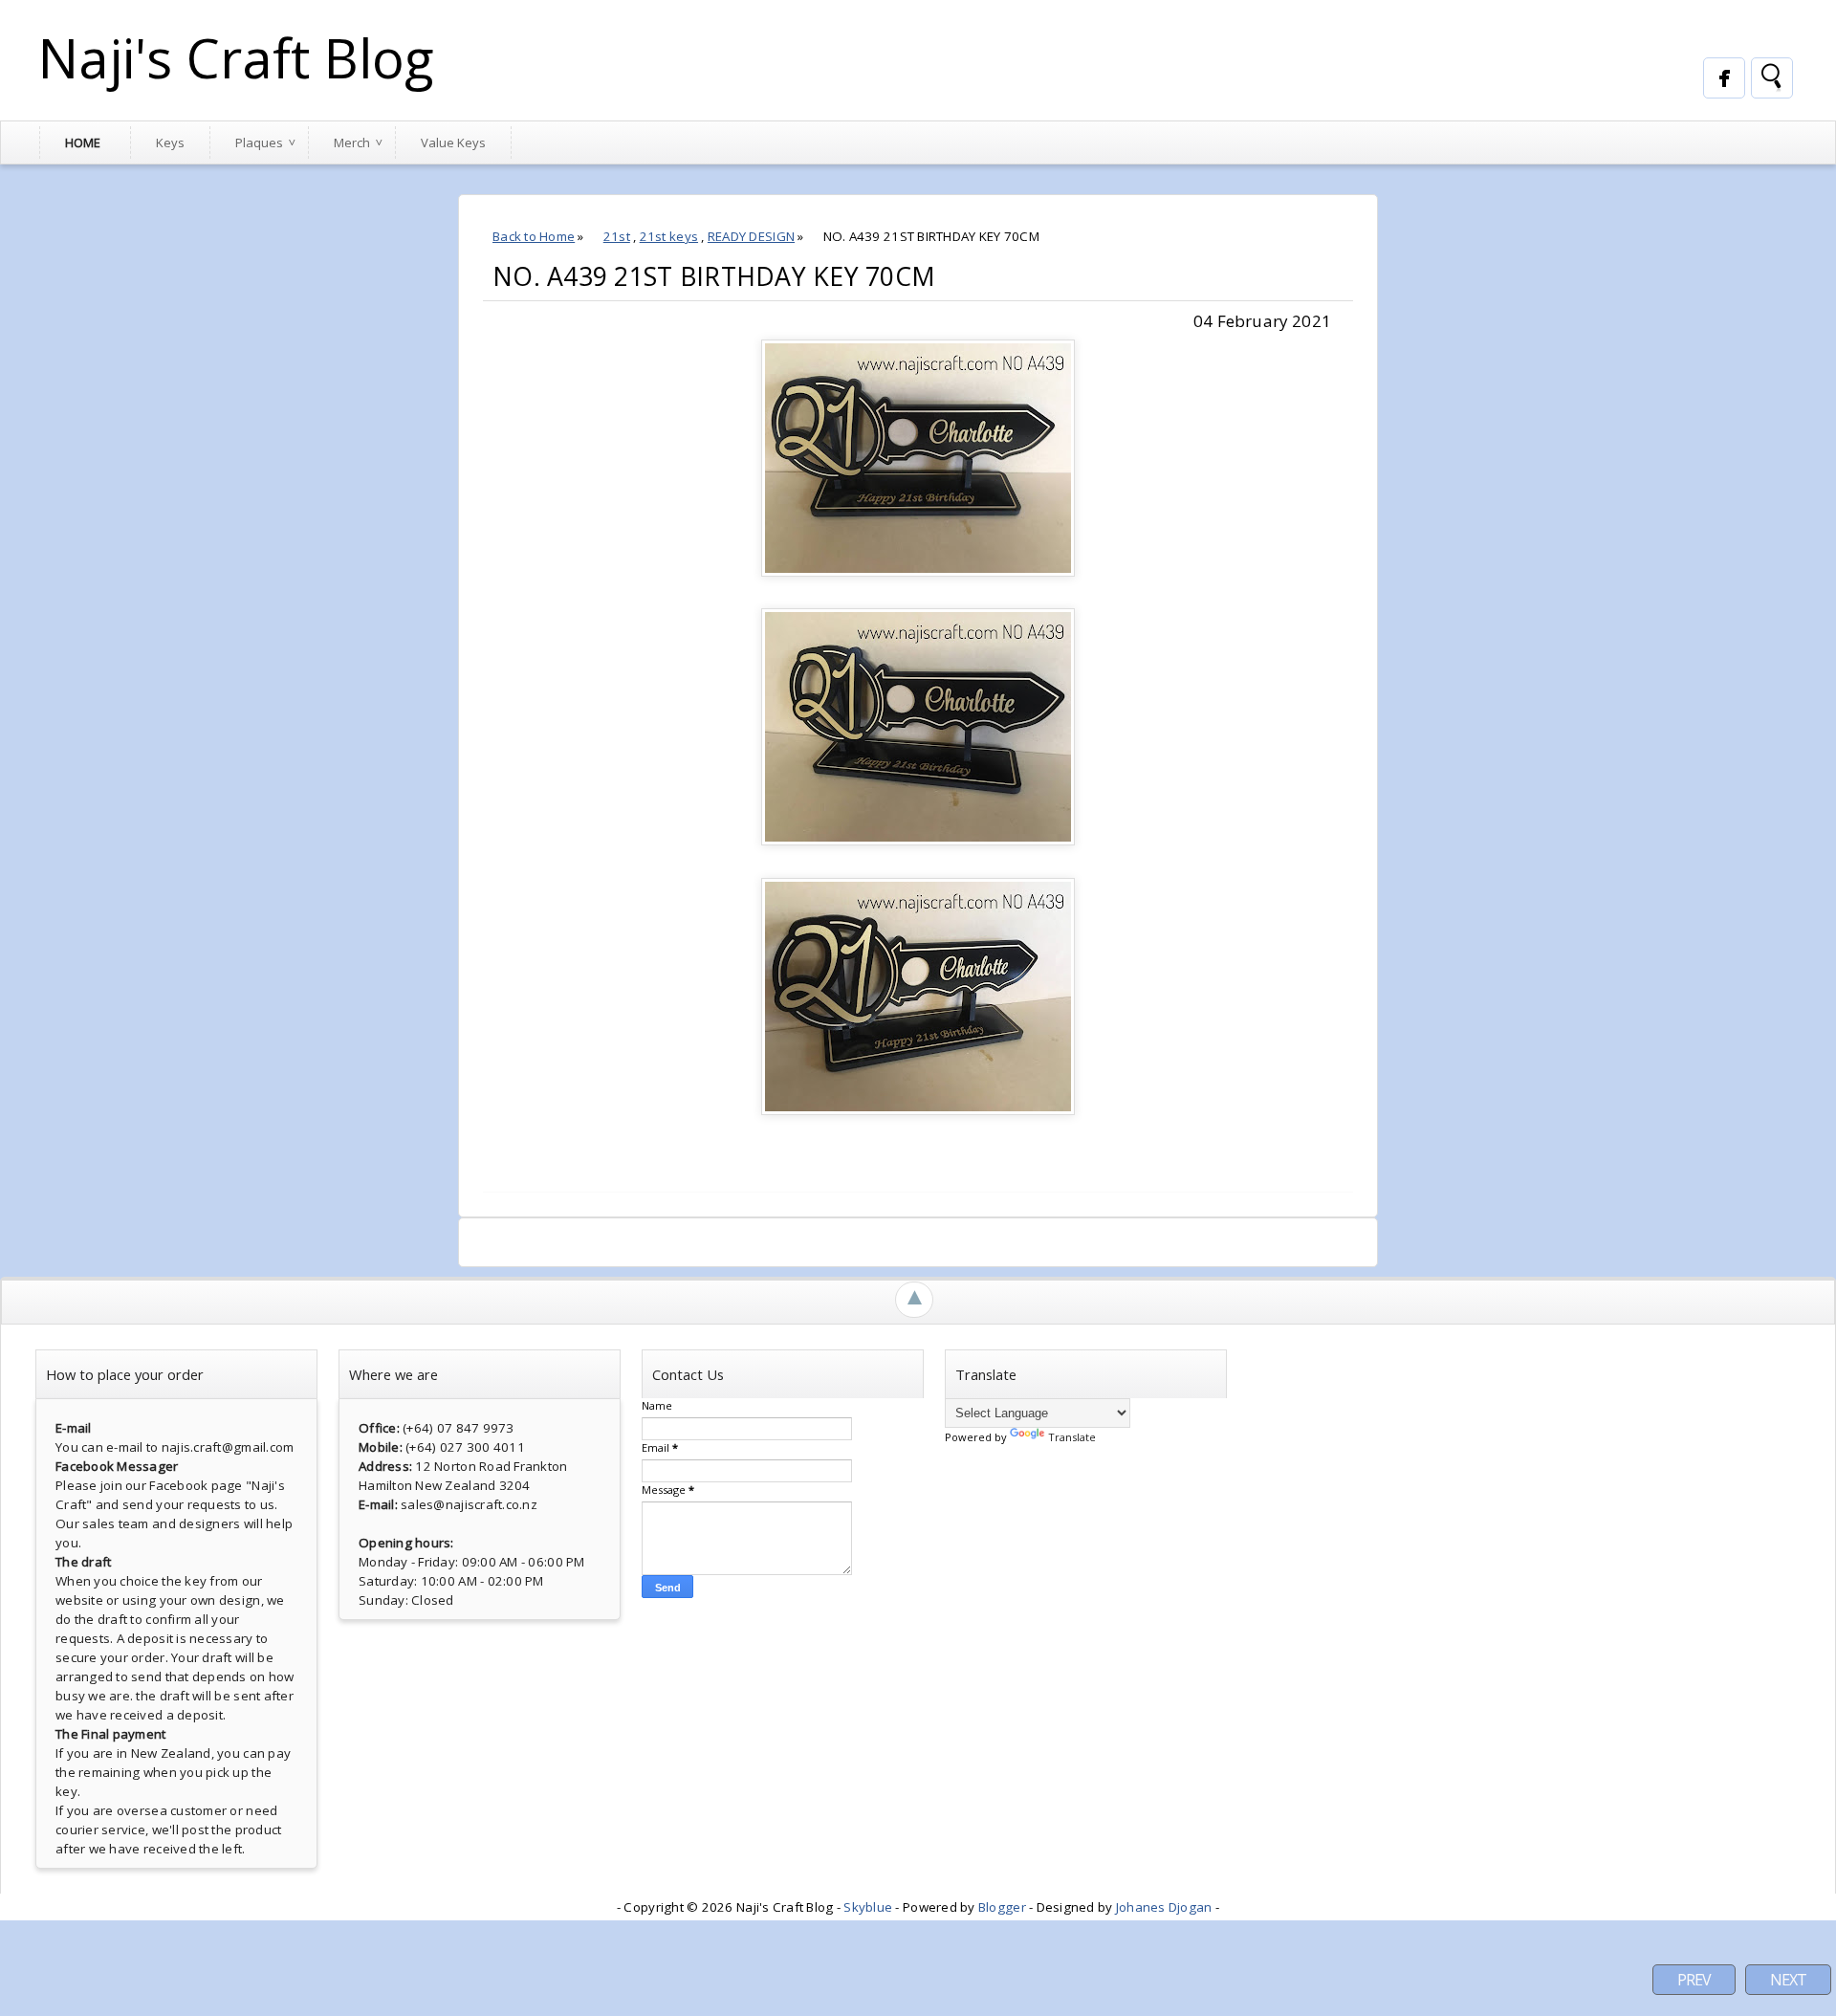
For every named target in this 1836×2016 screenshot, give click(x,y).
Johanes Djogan (1164, 1907)
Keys (170, 142)
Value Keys (453, 142)
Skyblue (868, 1907)
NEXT (1788, 1980)
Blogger (1002, 1907)
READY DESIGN (751, 236)
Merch (352, 142)
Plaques (259, 142)
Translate (1072, 1437)
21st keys (669, 236)
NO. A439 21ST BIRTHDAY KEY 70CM (714, 276)
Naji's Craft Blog (236, 57)
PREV (1694, 1980)
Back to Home (534, 236)
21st (617, 236)
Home (83, 142)
